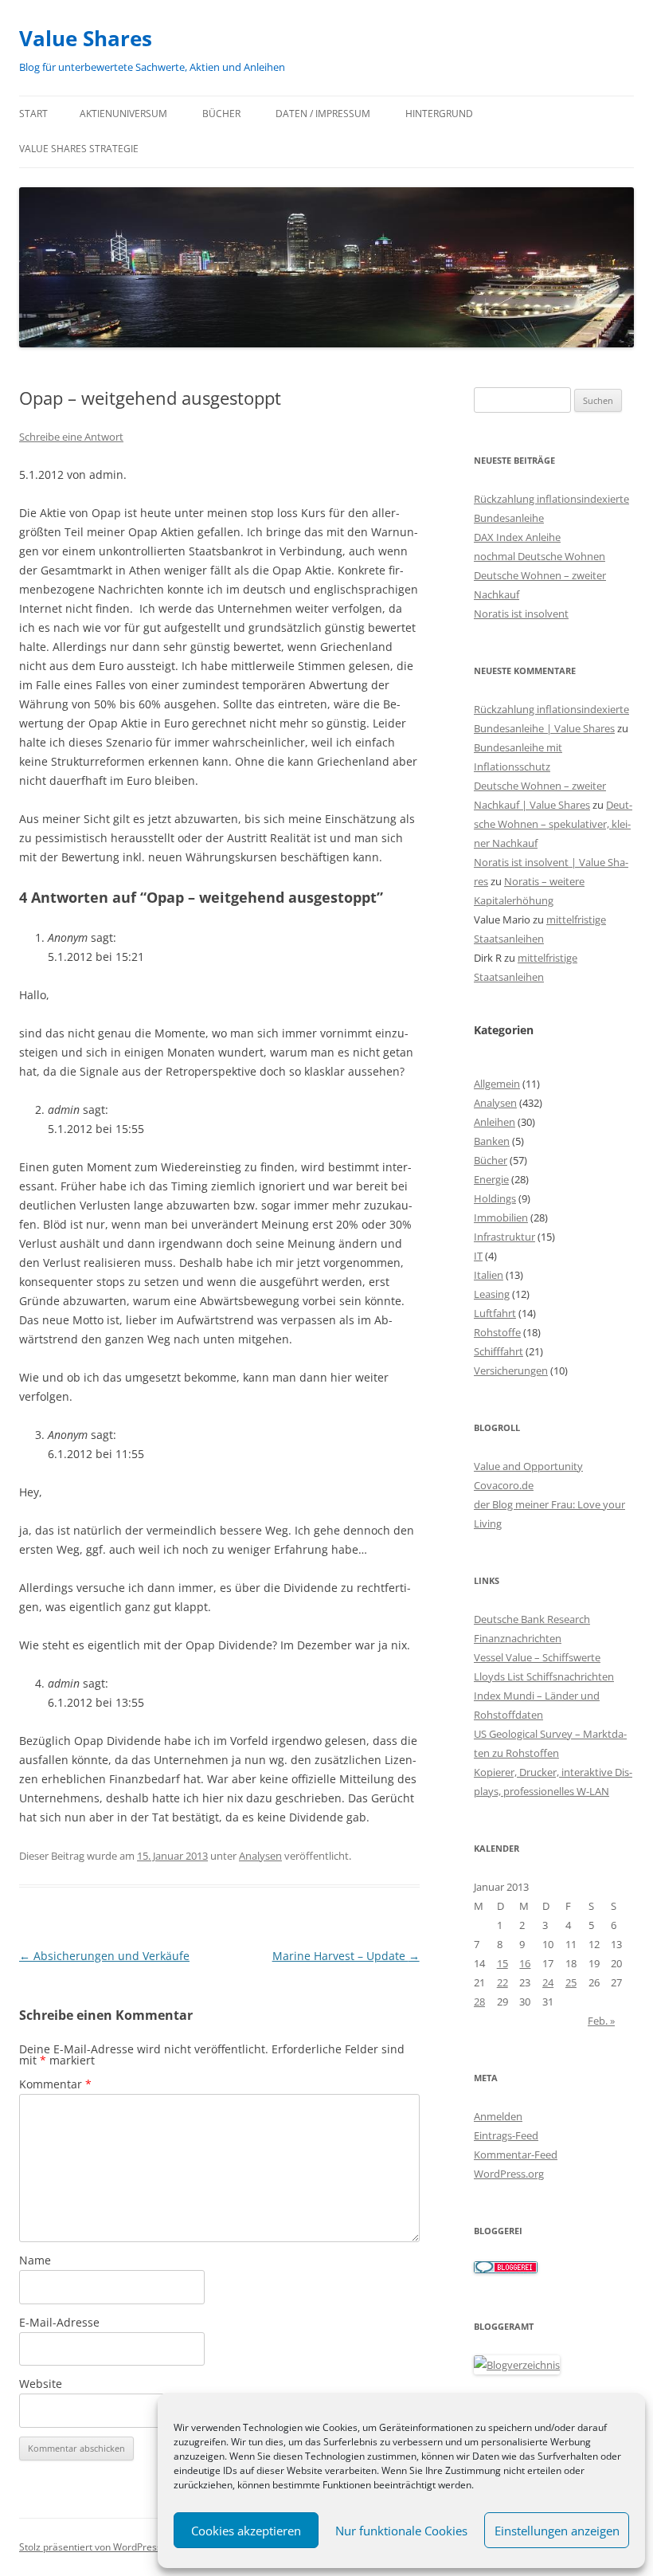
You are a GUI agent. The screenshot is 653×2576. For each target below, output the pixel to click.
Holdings (495, 1198)
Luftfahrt (495, 1313)
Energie (491, 1179)
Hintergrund (439, 114)
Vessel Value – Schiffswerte (537, 1657)
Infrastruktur (504, 1237)
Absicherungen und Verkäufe (104, 1956)
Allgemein (497, 1084)
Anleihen (495, 1122)
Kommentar (55, 2084)
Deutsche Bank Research (532, 1619)
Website (41, 2384)
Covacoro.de (504, 1485)
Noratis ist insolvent (521, 614)
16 (525, 1963)
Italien (489, 1275)
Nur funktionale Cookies (401, 2531)
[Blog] (517, 2365)
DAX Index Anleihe (517, 537)
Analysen (260, 1856)
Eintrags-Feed (506, 2135)
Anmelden (498, 2116)
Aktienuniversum (123, 114)
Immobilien (501, 1217)
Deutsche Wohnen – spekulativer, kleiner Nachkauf (553, 824)
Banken (492, 1141)
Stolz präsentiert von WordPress (90, 2547)
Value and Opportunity (528, 1466)
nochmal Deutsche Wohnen (540, 556)
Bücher (221, 114)
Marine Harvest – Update (346, 1956)
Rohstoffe (497, 1332)
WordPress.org (509, 2174)
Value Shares (86, 38)
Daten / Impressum (323, 114)
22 (502, 1982)
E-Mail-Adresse (59, 2322)
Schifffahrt (499, 1351)
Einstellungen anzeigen (557, 2531)
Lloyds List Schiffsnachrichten (544, 1676)
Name (35, 2260)
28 (479, 2002)
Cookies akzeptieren (246, 2531)
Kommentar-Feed (516, 2155)
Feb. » (601, 2021)
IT (478, 1256)
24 (548, 1982)
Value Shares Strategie (79, 149)
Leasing (492, 1294)
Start (33, 114)
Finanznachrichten (518, 1638)
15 (502, 1963)
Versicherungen (511, 1370)
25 (571, 1982)
